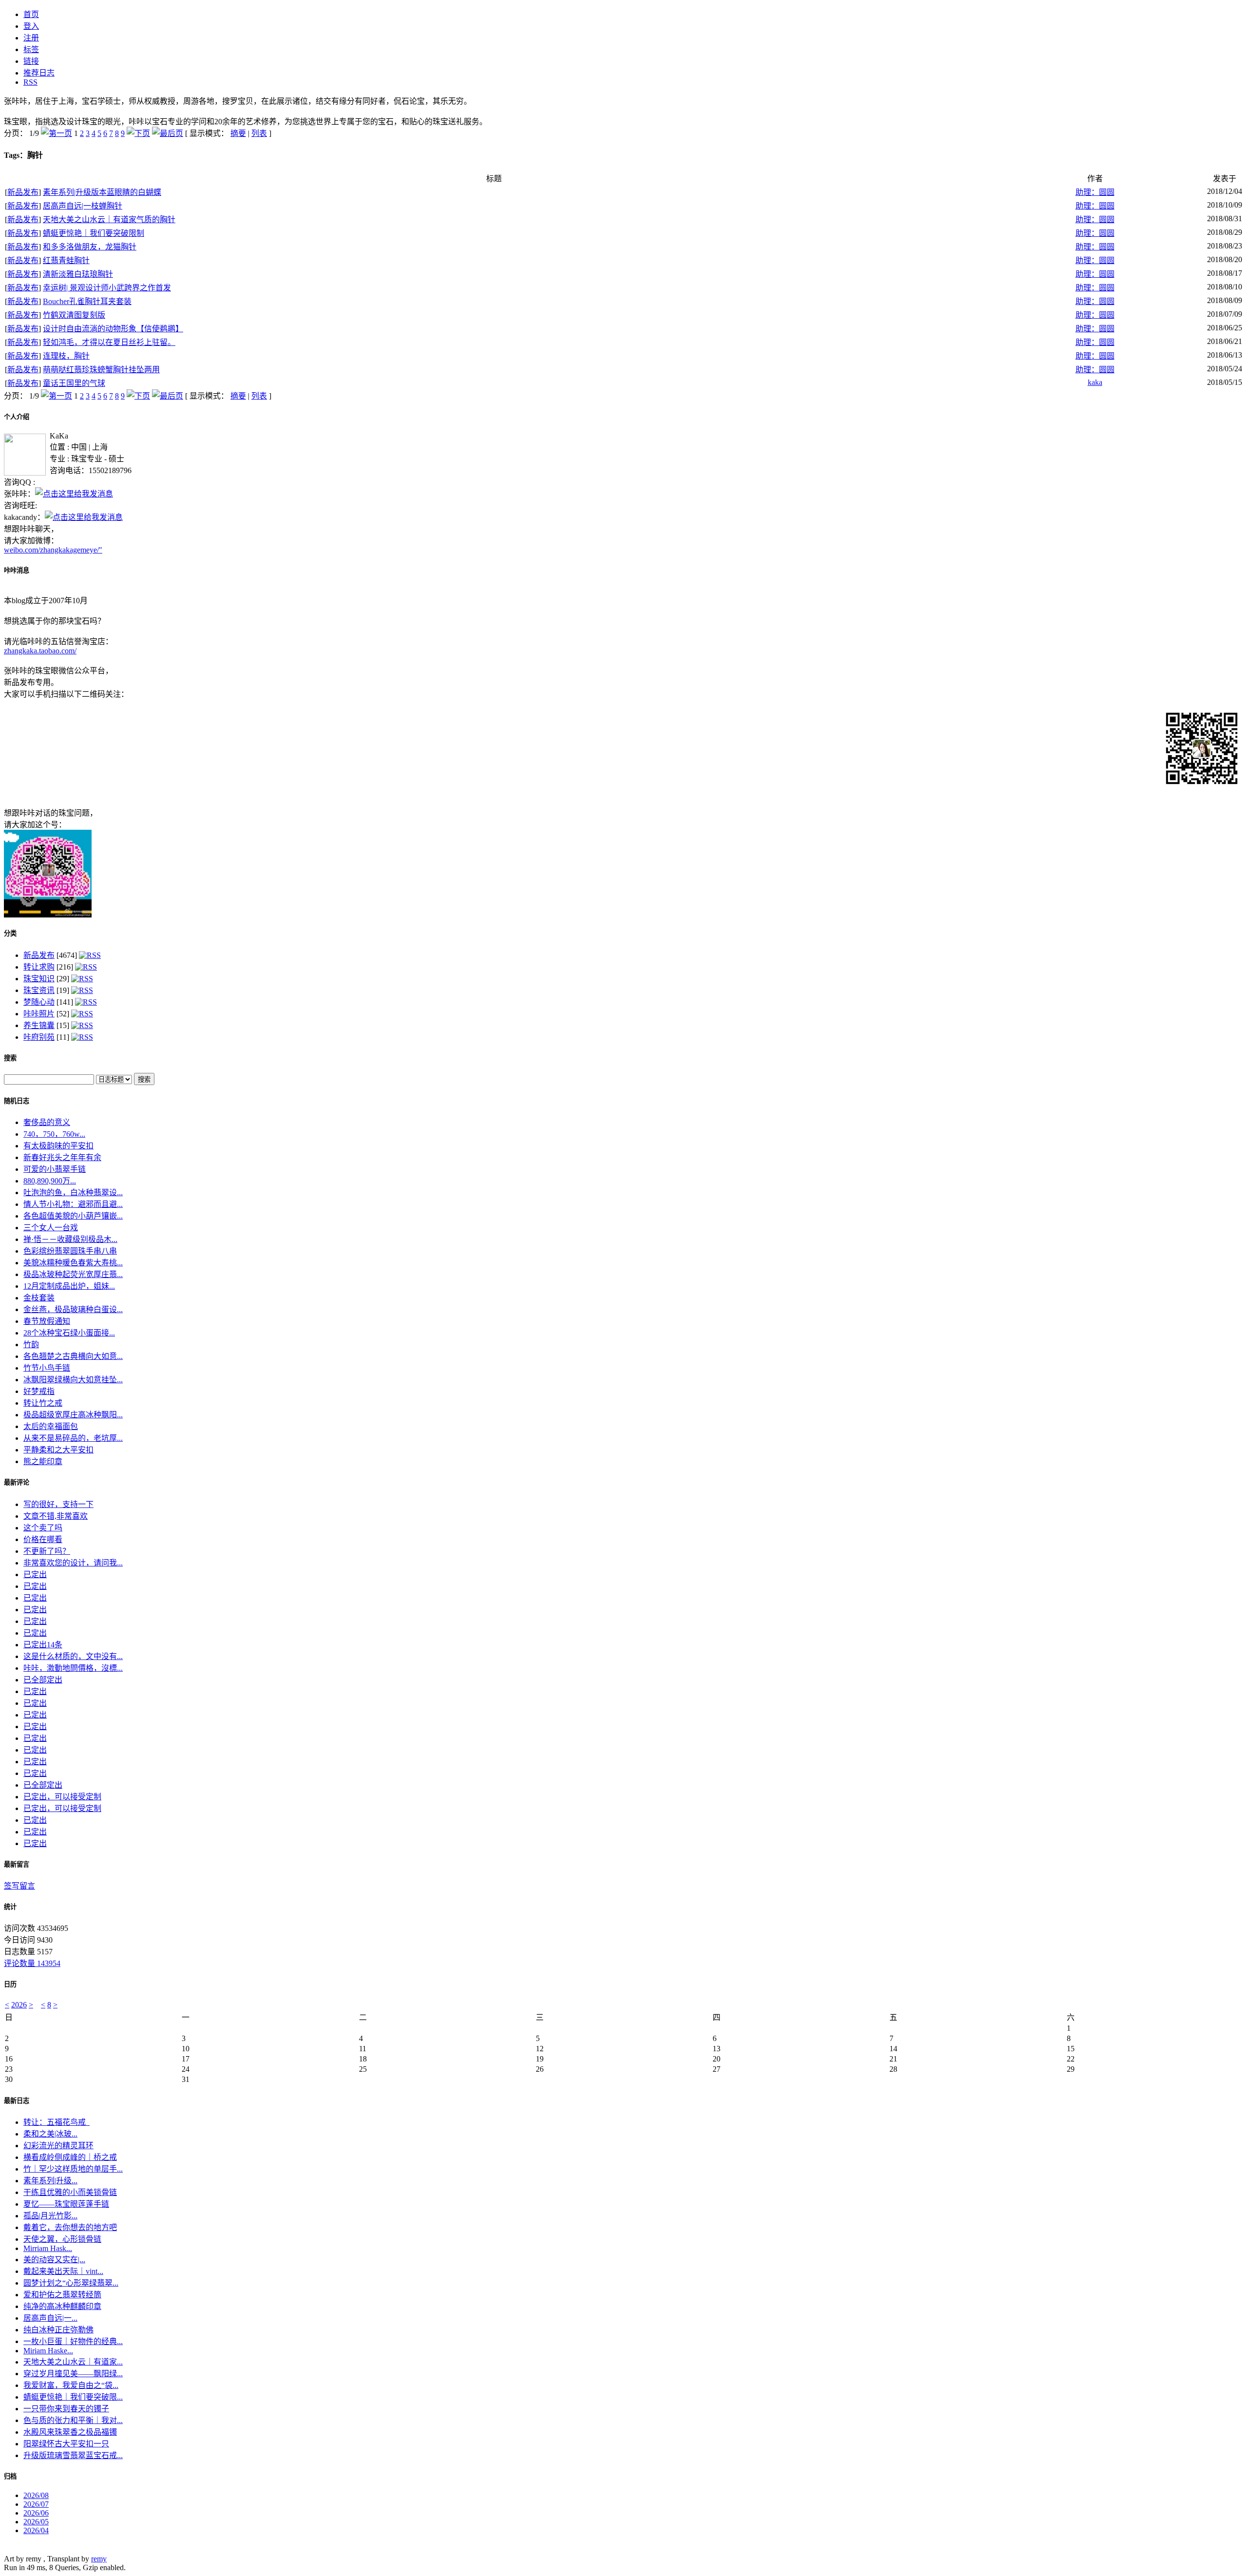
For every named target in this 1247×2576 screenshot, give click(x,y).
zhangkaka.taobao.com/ (40, 651)
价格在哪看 (43, 1539)
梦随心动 (39, 1002)
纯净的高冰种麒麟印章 (62, 2306)
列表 (259, 133)
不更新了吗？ (47, 1551)
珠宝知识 (39, 979)
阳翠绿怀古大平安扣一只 (66, 2444)
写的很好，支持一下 (58, 1504)
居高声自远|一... (50, 2318)
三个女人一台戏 (51, 1228)
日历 (10, 1984)
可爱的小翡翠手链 (55, 1169)
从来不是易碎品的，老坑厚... (73, 1438)
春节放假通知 (47, 1321)
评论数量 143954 (32, 1963)
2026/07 (36, 2504)
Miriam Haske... (48, 2351)
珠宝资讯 (39, 990)
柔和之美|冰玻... (50, 2134)
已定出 (35, 1574)
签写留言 (19, 1886)
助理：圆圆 (1095, 192)
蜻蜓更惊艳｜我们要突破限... (73, 2397)
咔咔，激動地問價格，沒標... (73, 1668)
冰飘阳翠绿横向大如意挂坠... (73, 1380)
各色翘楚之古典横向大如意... (73, 1356)
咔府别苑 (39, 1037)
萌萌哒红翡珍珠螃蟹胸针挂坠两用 (101, 370)
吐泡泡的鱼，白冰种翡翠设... (73, 1193)
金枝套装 (39, 1298)
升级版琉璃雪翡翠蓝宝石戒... (73, 2455)
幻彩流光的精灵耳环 (58, 2146)
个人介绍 (17, 417)
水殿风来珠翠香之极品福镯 (70, 2432)
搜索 (10, 1058)
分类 (10, 933)
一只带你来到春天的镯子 (66, 2409)
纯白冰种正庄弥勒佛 (58, 2330)
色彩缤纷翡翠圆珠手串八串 (70, 1251)
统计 (10, 1907)
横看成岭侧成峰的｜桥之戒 (70, 2157)
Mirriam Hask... (48, 2248)
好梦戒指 (39, 1391)
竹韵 (31, 1345)
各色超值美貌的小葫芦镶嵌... (73, 1216)
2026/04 (36, 2530)
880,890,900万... (50, 1181)
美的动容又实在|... (54, 2260)
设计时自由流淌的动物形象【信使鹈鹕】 (113, 329)
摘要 (238, 133)
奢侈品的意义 (47, 1122)
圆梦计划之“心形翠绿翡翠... (71, 2283)
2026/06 (36, 2513)
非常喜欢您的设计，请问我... (73, 1563)
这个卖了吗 (43, 1528)
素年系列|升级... (50, 2181)
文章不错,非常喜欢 (56, 1516)
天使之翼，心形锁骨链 (62, 2239)
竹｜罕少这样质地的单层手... (73, 2169)
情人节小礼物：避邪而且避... (73, 1204)
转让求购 (39, 967)
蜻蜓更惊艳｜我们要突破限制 (94, 233)
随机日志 (17, 1101)
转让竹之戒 (43, 1403)
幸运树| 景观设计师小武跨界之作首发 (107, 288)
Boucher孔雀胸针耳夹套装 (87, 301)
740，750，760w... (54, 1134)
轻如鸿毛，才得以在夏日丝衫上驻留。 (109, 342)
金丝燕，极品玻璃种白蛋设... (73, 1309)
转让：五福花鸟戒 (57, 2122)
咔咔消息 (17, 570)
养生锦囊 (39, 1025)
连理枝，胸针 (66, 356)
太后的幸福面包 (51, 1426)
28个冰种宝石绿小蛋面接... (69, 1333)
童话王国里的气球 (74, 383)
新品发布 (23, 192)
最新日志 (17, 2101)
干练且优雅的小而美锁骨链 (70, 2192)
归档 (10, 2476)
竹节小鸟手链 (47, 1368)
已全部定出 (43, 1680)
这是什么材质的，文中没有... (73, 1656)
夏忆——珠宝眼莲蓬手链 (66, 2204)
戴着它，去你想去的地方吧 (70, 2227)
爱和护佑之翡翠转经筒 (62, 2295)
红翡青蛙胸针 (66, 260)
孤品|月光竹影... (50, 2216)
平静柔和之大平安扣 (58, 1450)
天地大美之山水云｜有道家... (73, 2362)
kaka (1095, 382)
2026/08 (36, 2495)
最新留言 (17, 1864)
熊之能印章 (43, 1461)
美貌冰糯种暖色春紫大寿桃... (73, 1263)
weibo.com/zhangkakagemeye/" (53, 550)
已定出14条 (43, 1645)
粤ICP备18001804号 (37, 2549)
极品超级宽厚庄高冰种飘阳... (73, 1415)
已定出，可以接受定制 (62, 1797)
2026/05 (36, 2522)
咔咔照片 (39, 1014)
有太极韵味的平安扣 (58, 1146)
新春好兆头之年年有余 (62, 1157)
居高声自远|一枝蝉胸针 (83, 206)
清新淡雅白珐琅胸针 (78, 274)
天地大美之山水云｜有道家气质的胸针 (109, 219)
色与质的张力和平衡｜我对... (73, 2420)
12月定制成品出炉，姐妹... (69, 1286)
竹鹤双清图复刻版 (74, 315)
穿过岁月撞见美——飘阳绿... (73, 2374)
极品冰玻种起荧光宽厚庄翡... (73, 1274)
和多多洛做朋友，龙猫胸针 (90, 247)
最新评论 (17, 1482)
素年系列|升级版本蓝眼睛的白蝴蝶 (102, 192)
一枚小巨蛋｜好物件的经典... (73, 2341)
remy (99, 2559)
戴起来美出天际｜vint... (63, 2271)
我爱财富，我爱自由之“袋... (71, 2385)
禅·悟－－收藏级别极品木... (70, 1239)
